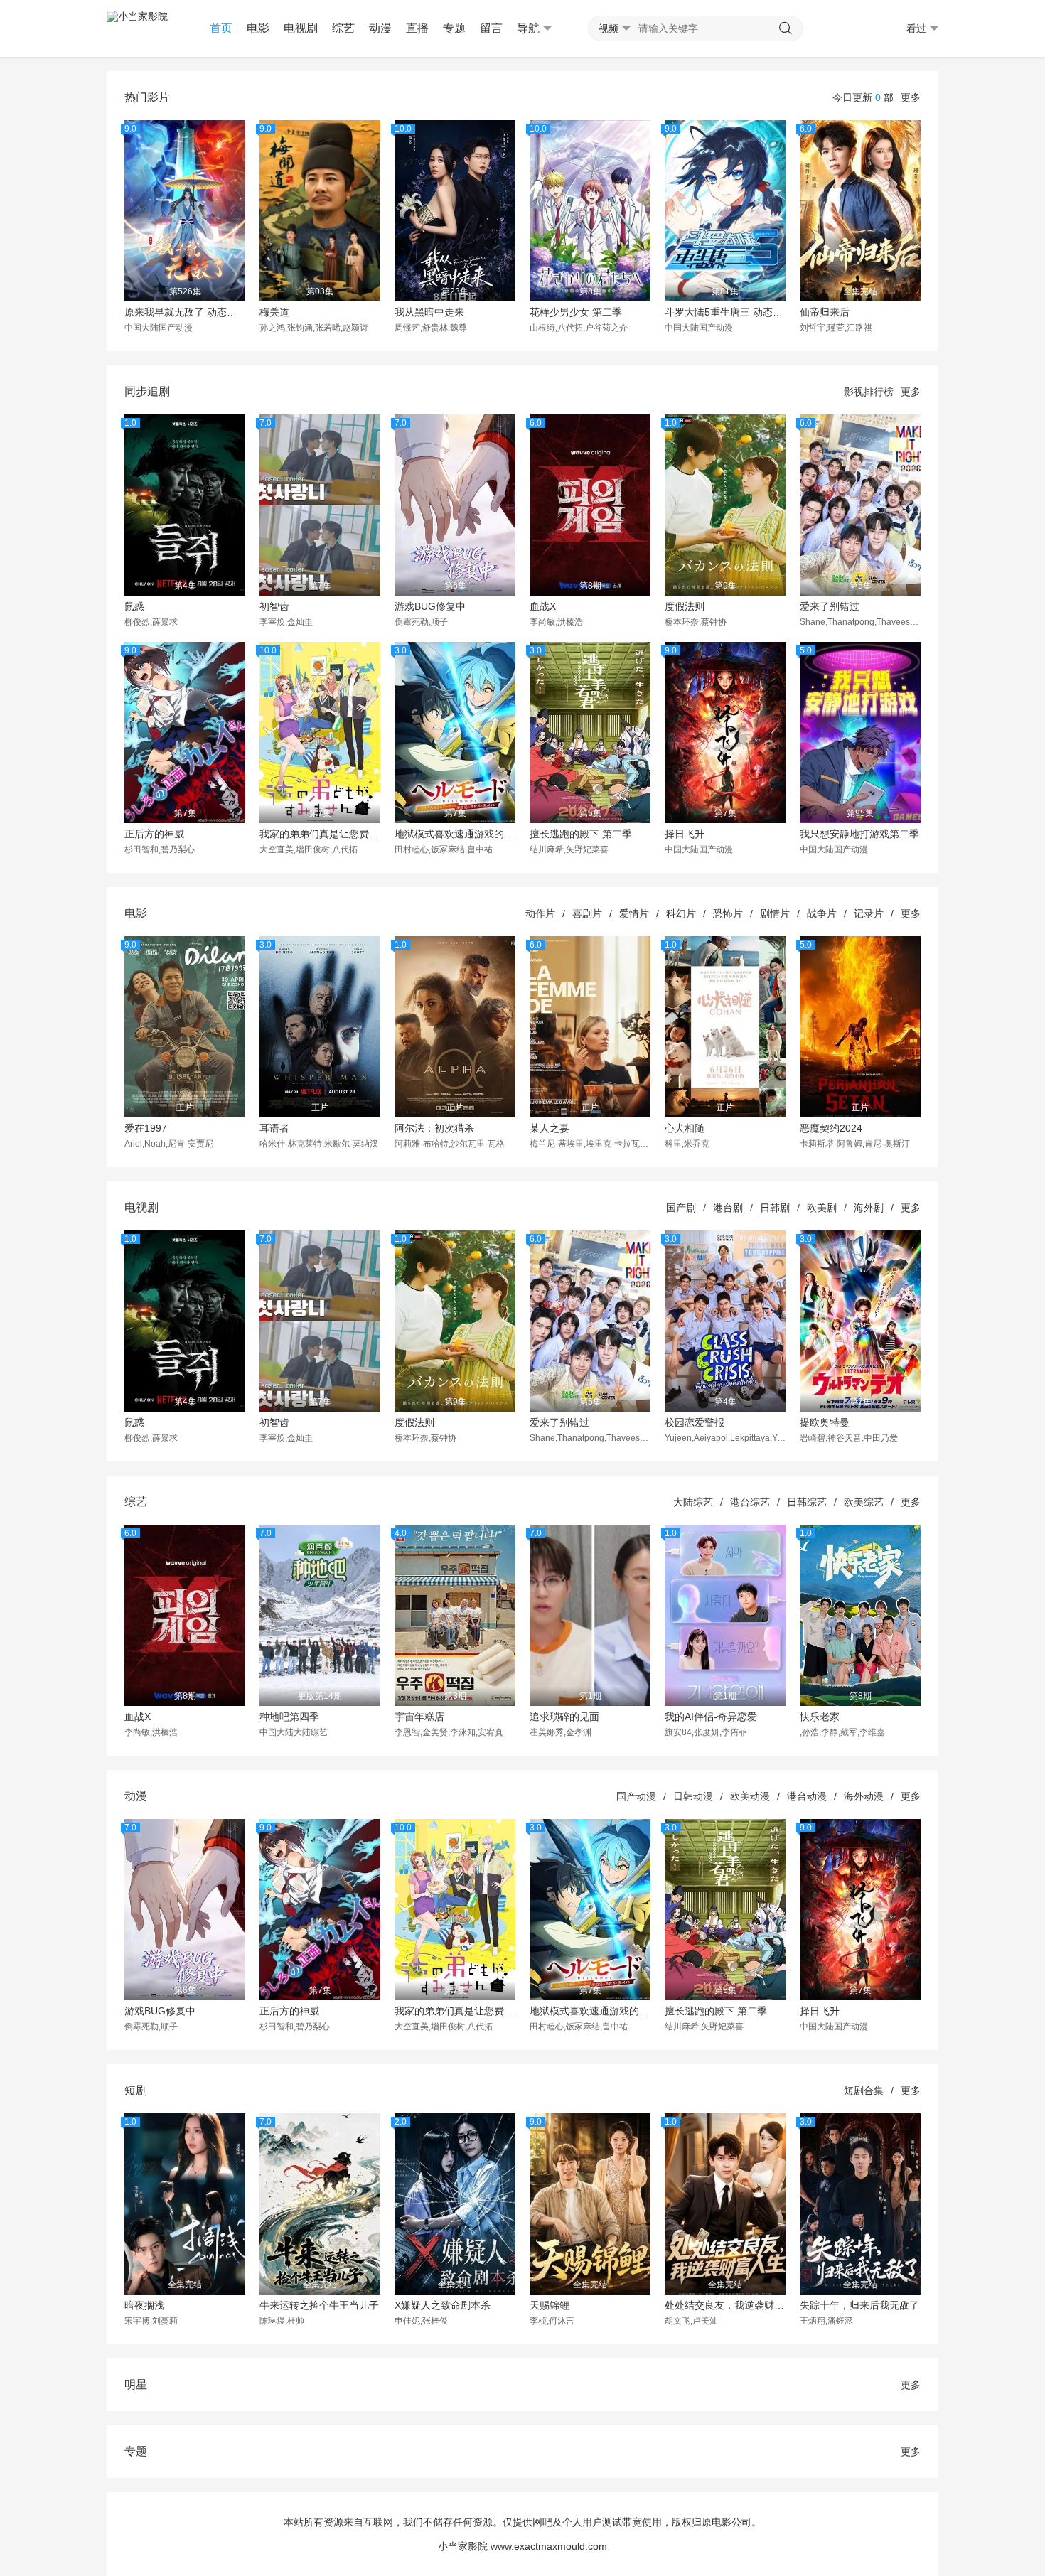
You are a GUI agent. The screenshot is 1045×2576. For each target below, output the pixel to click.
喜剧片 (587, 913)
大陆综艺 (693, 1502)
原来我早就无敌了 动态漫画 (185, 312)
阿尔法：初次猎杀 (434, 1128)
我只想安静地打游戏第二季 (859, 834)
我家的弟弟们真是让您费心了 (320, 834)
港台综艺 (750, 1502)
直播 (417, 28)
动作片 (540, 913)
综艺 (343, 28)
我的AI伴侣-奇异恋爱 (711, 1717)
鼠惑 (134, 606)
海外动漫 (864, 1796)
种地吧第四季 (289, 1717)
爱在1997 (146, 1128)
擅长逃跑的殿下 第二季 (581, 834)
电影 (258, 28)
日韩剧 (775, 1208)
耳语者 (274, 1128)
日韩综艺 (807, 1502)
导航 (528, 28)
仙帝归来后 (825, 312)
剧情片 (775, 913)
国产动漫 (636, 1796)
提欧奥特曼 (825, 1422)
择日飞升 (685, 834)
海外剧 (869, 1208)
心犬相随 (685, 1128)
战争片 (822, 913)
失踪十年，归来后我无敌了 (859, 2305)
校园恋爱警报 (695, 1422)
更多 (911, 97)
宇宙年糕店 (419, 1717)
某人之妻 (550, 1128)
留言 (491, 28)
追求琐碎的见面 (564, 1717)
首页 (221, 28)
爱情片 (634, 913)
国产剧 (681, 1208)
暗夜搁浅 (144, 2305)
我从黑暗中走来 (429, 312)
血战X (543, 606)
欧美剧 (822, 1208)
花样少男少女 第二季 (576, 312)
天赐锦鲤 (550, 2305)
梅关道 (274, 312)
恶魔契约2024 (831, 1128)
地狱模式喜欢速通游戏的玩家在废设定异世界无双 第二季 (455, 834)
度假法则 (685, 606)
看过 (916, 28)
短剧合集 (864, 2091)
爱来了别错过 (830, 606)
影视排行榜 (869, 392)
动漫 (380, 28)
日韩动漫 (693, 1796)
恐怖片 (728, 913)
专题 (454, 28)
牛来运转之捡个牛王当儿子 (319, 2305)
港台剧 (728, 1208)
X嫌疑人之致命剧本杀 (443, 2305)
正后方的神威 (154, 834)
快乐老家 (820, 1717)
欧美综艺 (864, 1502)
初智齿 (274, 606)
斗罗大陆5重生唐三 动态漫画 (725, 312)
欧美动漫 (750, 1796)
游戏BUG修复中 (430, 606)
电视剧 (301, 28)
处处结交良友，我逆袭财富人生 (725, 2305)
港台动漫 (807, 1796)
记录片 (869, 913)
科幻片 (681, 913)
